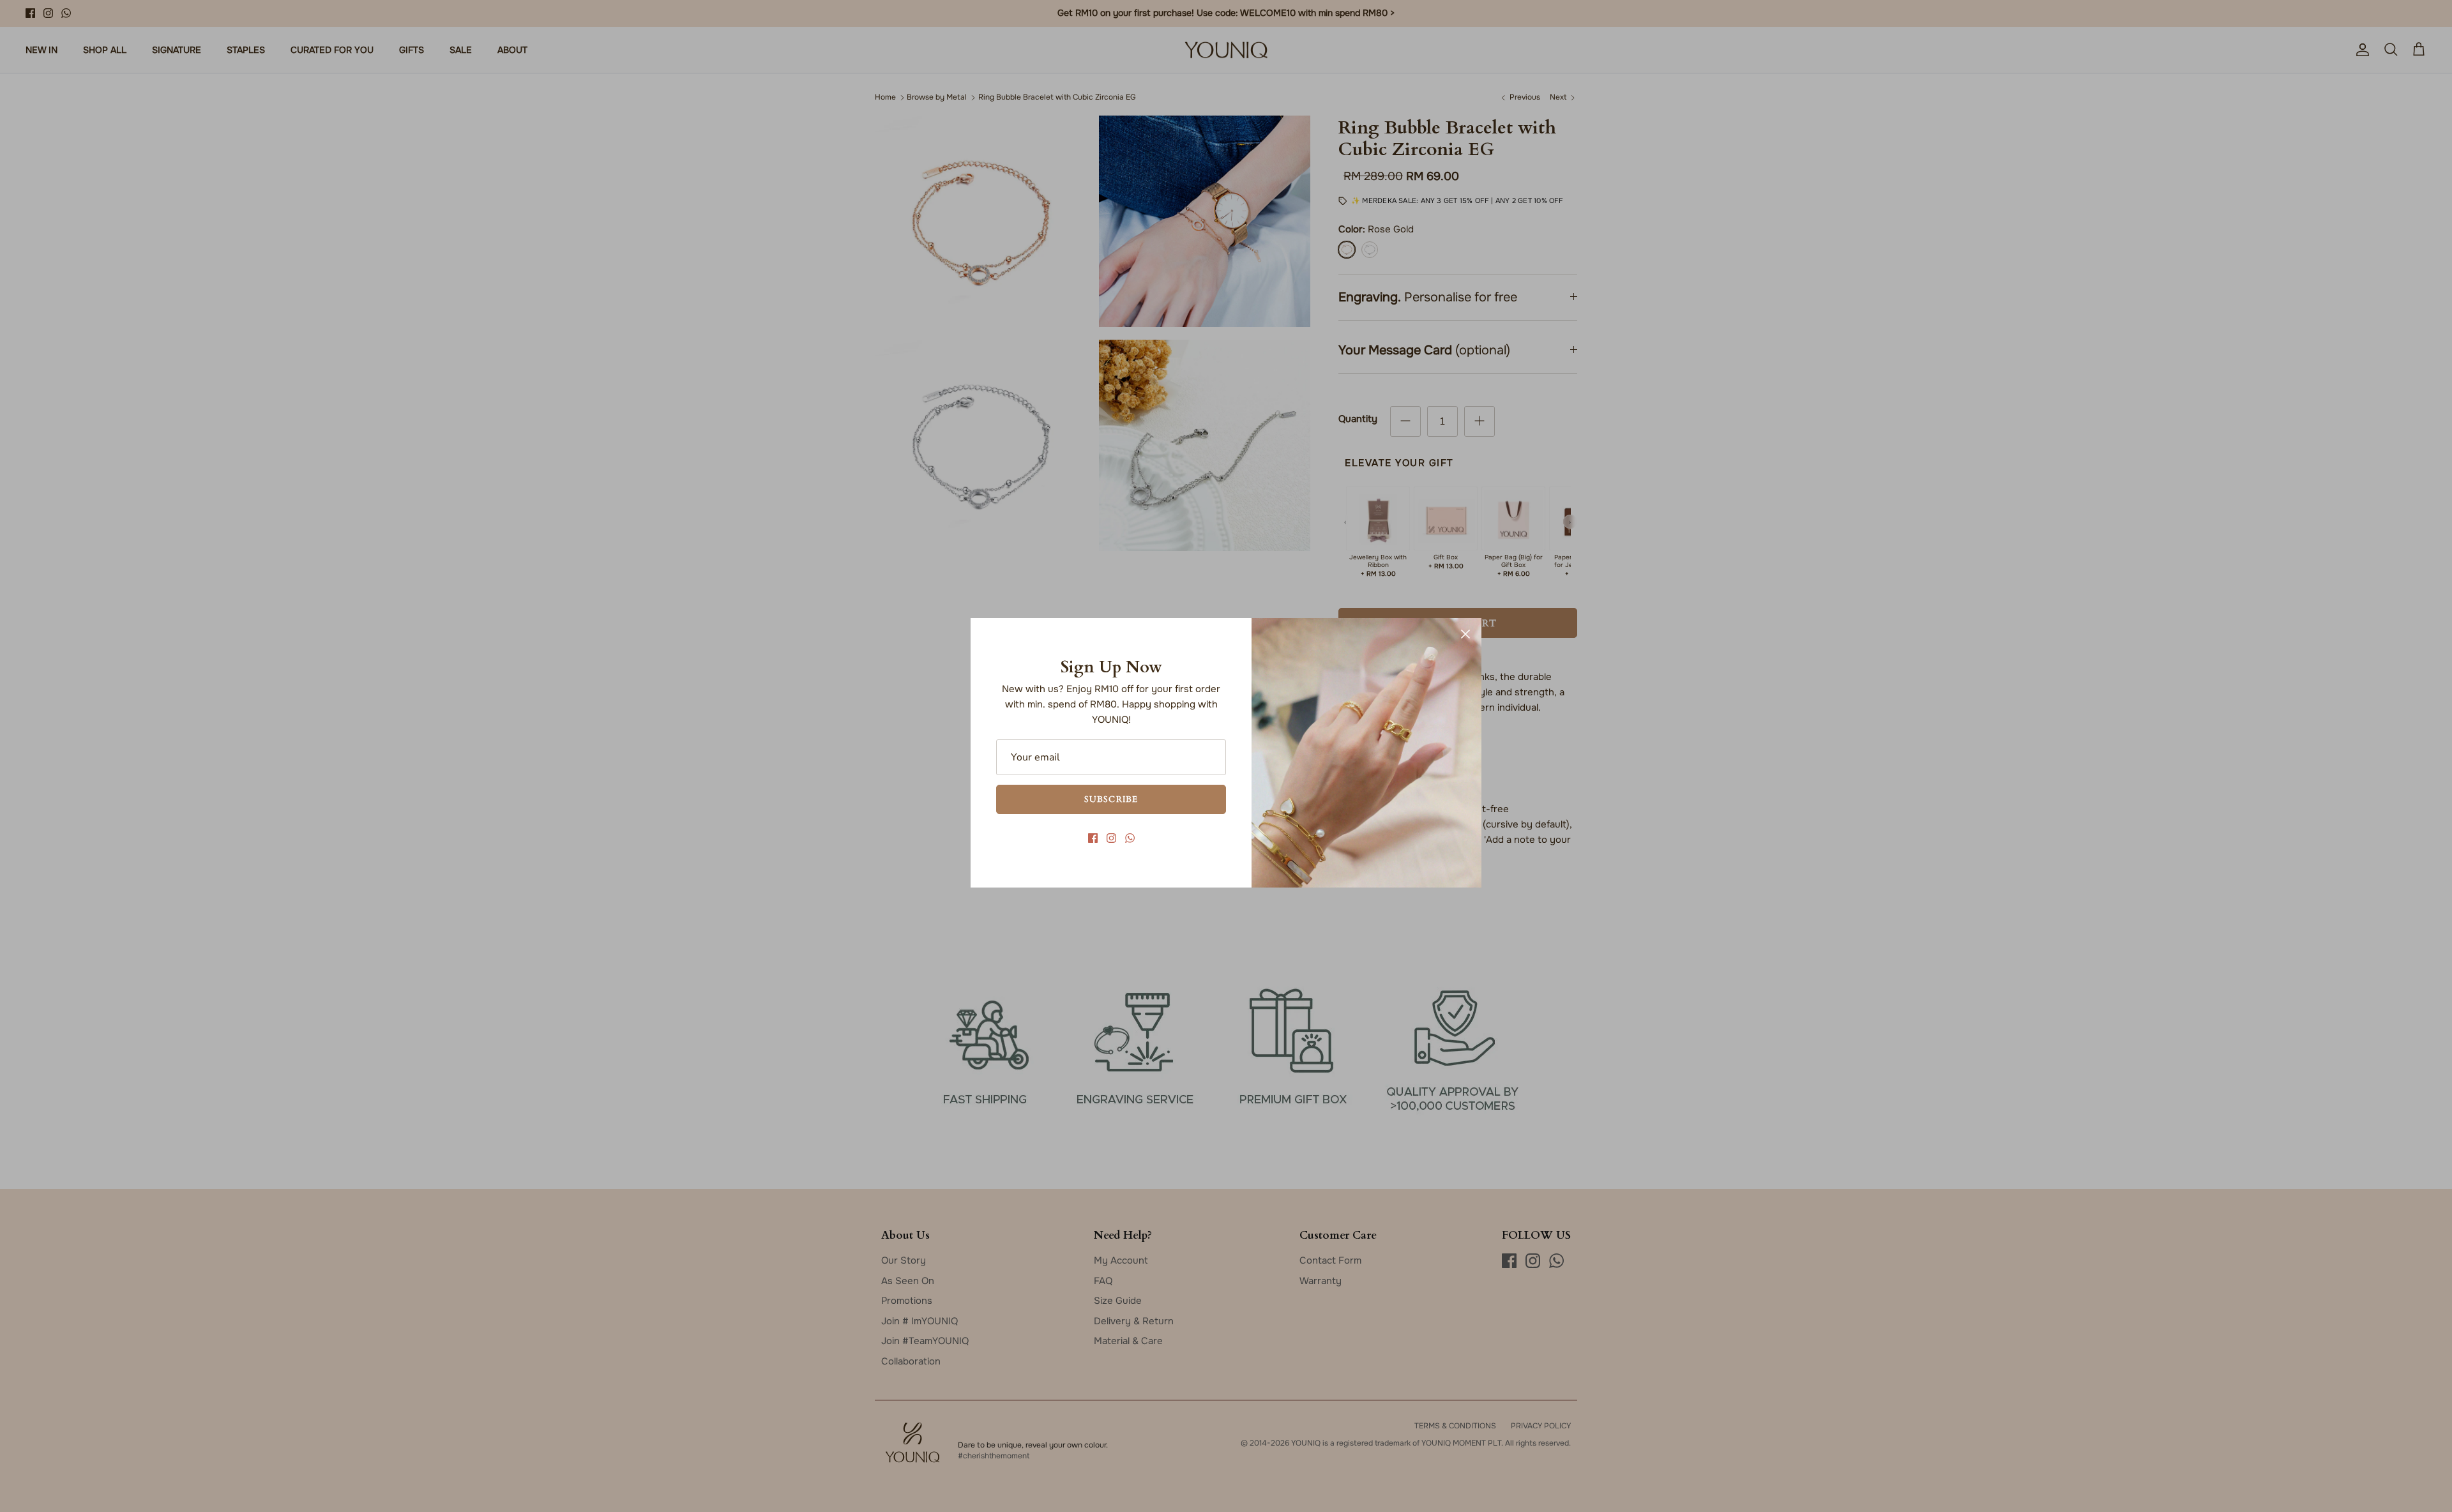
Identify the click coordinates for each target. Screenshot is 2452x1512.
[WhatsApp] (1130, 838)
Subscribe (1111, 799)
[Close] (1465, 634)
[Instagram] (1111, 838)
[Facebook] (1093, 838)
